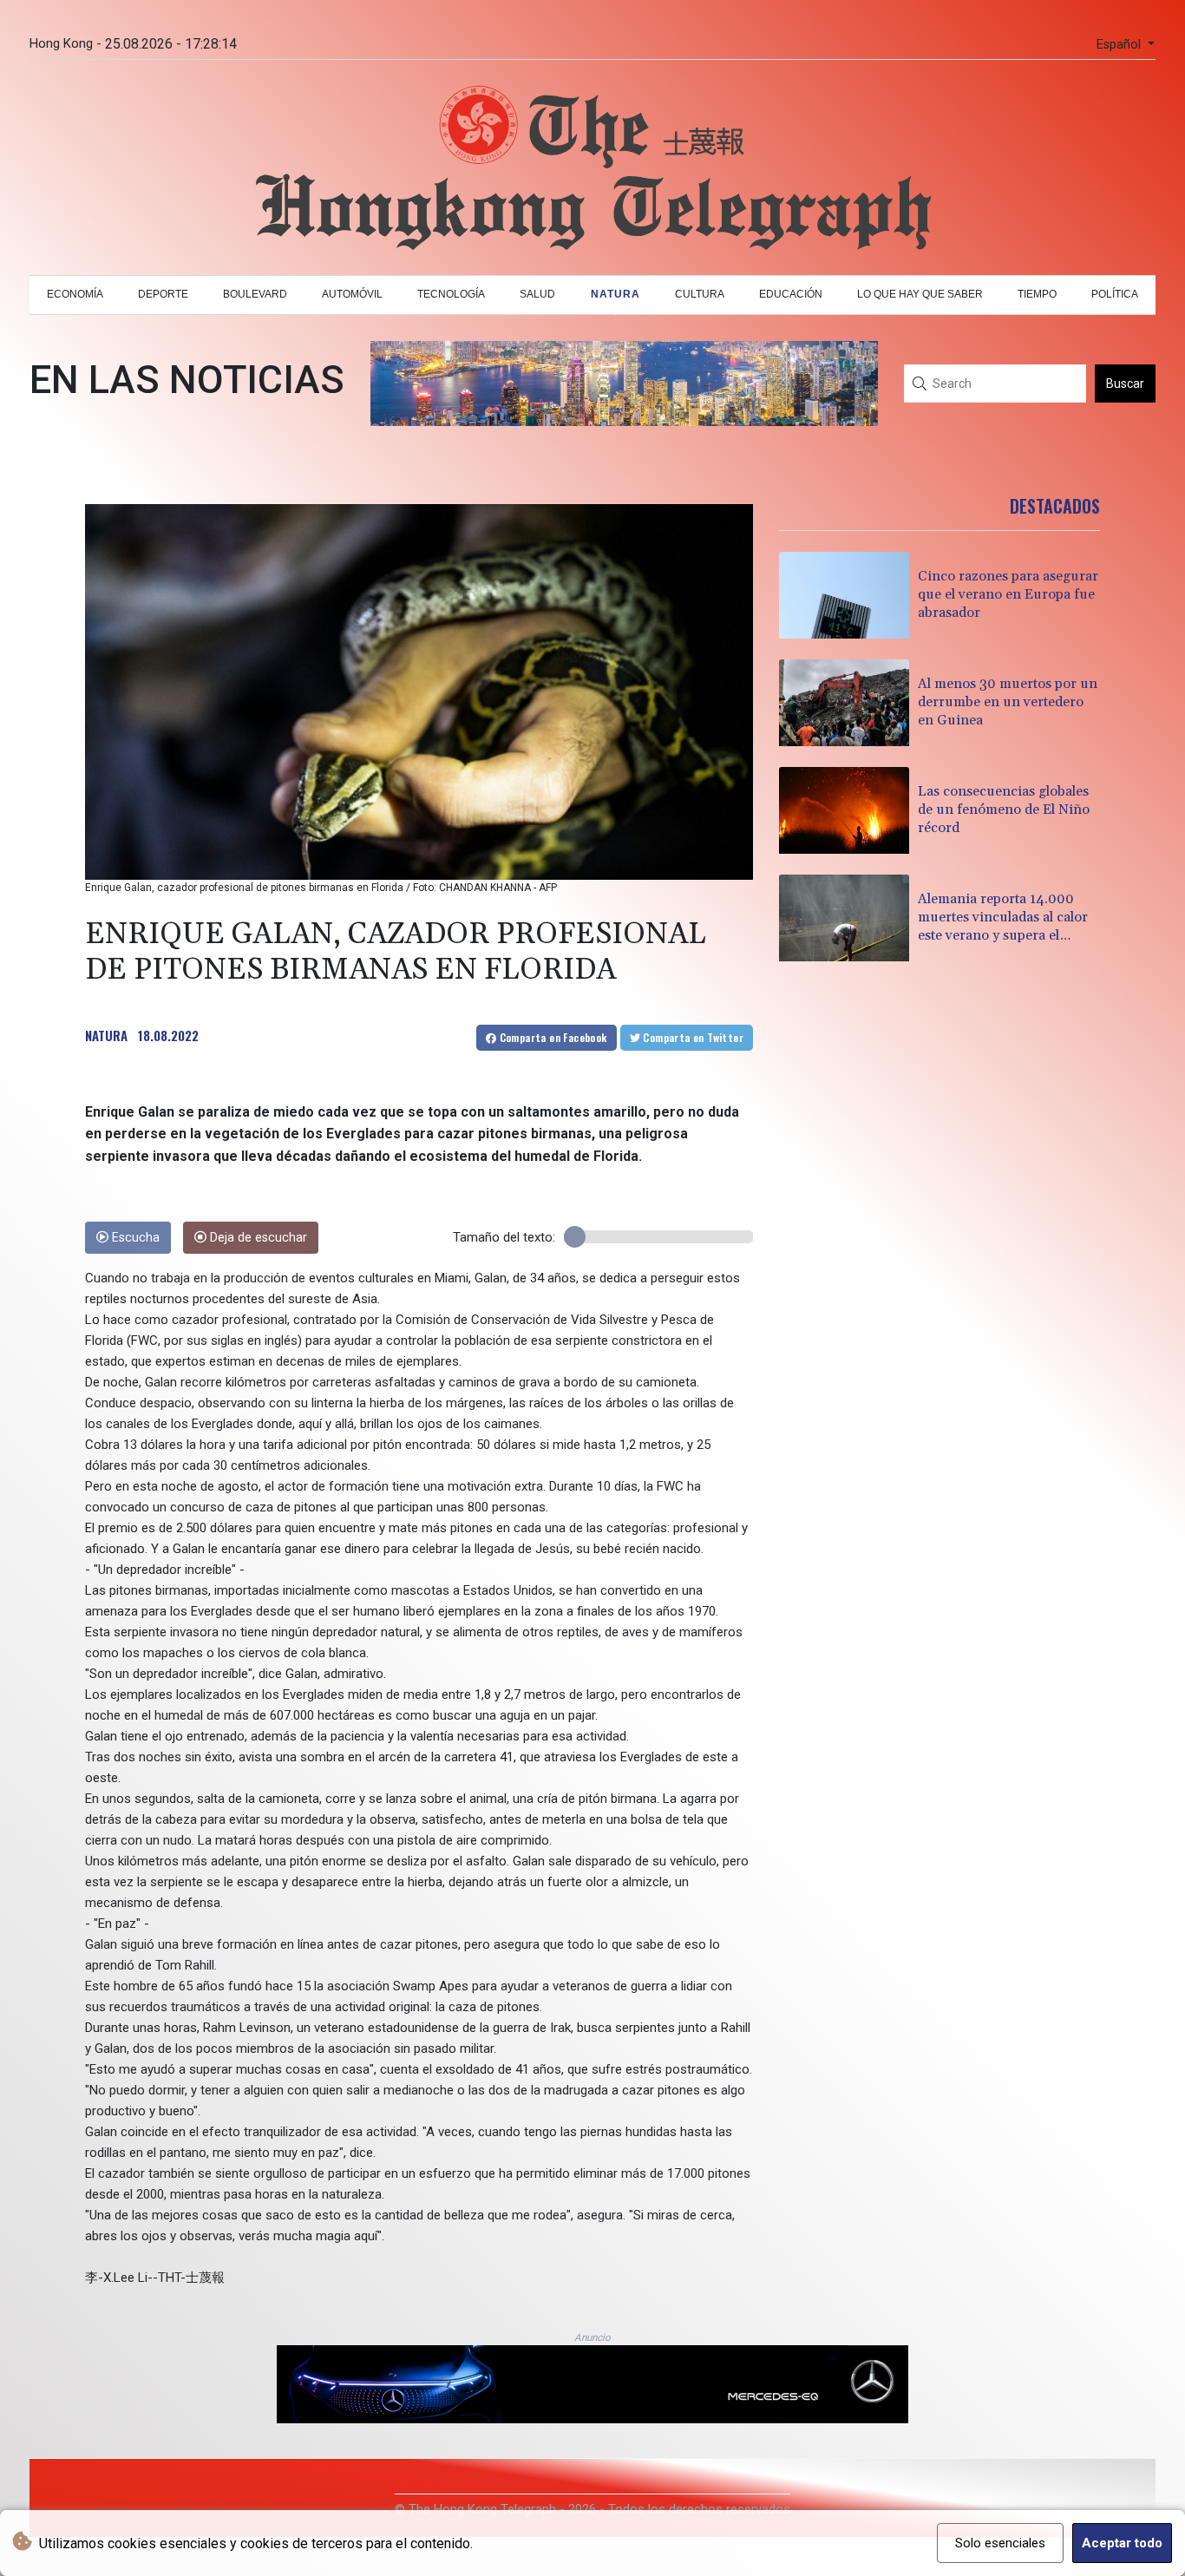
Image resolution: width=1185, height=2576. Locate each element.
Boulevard (255, 294)
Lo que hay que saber (920, 294)
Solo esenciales (1000, 2543)
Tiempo (1037, 294)
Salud (537, 294)
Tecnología (451, 294)
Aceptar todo (1122, 2543)
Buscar (1125, 383)
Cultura (700, 294)
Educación (791, 294)
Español (1120, 45)
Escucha (134, 1238)
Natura (615, 294)
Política (1115, 294)
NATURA (106, 1035)
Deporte (163, 294)
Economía (75, 294)
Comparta (551, 1037)
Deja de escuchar (257, 1238)
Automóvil (352, 294)
